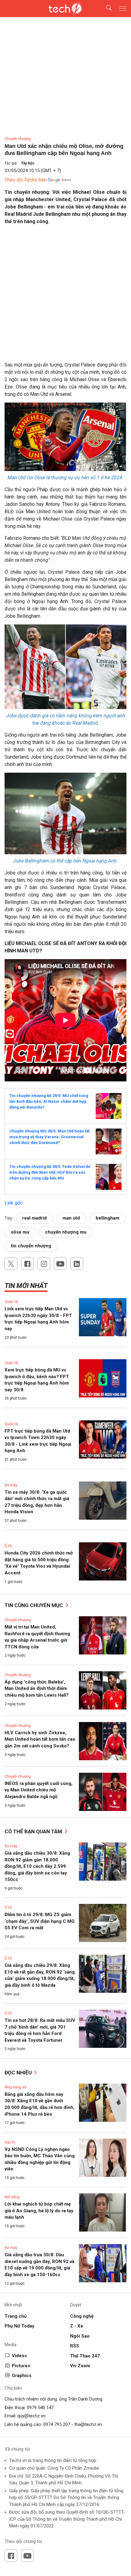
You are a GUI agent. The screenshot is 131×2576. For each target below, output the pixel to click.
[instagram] (44, 1264)
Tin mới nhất (26, 1286)
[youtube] (60, 1264)
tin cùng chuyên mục (34, 1605)
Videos (19, 2356)
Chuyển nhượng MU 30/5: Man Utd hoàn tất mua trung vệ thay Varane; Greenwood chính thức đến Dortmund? (50, 1137)
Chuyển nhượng (18, 139)
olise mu (20, 1232)
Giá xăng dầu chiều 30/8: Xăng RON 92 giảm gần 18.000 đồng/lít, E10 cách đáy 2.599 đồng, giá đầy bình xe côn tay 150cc (37, 1866)
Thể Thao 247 (85, 2356)
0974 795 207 (57, 2424)
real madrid (34, 1218)
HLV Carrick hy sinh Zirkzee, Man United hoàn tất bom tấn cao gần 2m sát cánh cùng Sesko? (40, 1739)
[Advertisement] (65, 296)
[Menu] (123, 9)
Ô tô (8, 1546)
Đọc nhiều (19, 2073)
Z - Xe (77, 2326)
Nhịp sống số (16, 2087)
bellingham (108, 1218)
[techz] (65, 9)
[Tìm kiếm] (105, 9)
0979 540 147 (40, 2408)
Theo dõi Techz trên (26, 180)
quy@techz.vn (31, 2416)
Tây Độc (28, 163)
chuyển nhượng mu (66, 1232)
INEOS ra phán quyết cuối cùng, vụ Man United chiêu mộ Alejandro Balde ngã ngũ (39, 1790)
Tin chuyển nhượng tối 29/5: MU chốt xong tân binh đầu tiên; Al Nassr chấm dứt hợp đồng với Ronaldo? (49, 1101)
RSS (75, 2346)
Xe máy (11, 1485)
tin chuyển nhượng (31, 1246)
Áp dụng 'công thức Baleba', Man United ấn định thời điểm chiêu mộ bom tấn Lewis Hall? (37, 1689)
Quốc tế (11, 1302)
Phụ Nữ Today (19, 2326)
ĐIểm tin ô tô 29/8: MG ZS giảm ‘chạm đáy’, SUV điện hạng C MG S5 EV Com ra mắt (40, 1921)
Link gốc (14, 1203)
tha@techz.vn (88, 2424)
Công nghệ (82, 2316)
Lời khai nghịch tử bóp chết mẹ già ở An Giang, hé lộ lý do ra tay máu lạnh (39, 2211)
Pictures (21, 2366)
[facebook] (27, 1264)
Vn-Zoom (80, 2366)
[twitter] (11, 1264)
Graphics (22, 2375)
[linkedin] (77, 1264)
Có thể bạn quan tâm (34, 1831)
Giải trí (10, 2142)
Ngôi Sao (80, 2336)
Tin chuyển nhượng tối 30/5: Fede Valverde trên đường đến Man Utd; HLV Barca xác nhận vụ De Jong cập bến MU (50, 1172)
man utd (71, 1218)
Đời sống (12, 2197)
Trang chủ (16, 2316)
